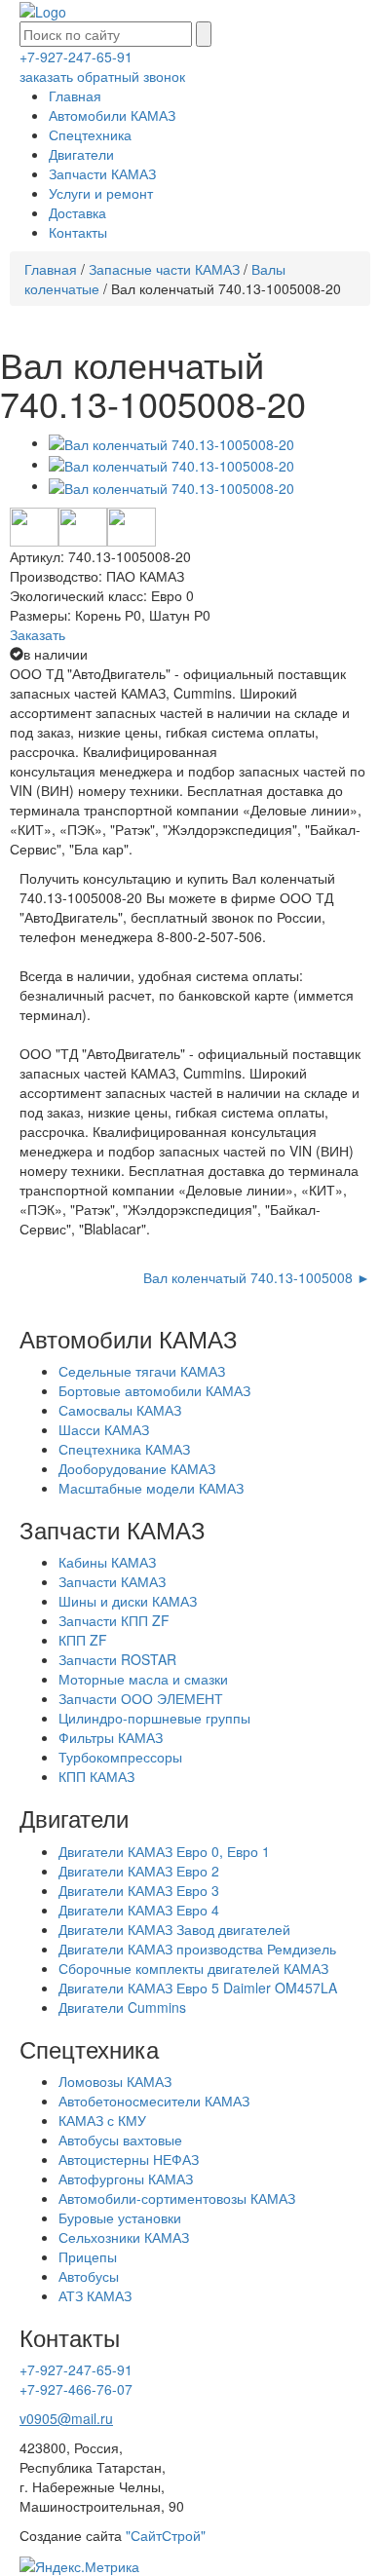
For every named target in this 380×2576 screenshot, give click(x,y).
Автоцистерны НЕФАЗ (129, 2159)
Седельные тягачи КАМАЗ (142, 1371)
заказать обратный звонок (102, 76)
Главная (75, 95)
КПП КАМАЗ (96, 1776)
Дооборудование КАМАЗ (137, 1468)
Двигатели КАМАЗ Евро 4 (139, 1910)
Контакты (78, 232)
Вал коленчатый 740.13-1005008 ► (257, 1277)
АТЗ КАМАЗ (95, 2295)
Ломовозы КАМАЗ (115, 2081)
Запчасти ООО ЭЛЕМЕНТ (141, 1698)
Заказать (38, 634)
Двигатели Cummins (122, 2007)
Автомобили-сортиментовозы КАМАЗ (177, 2198)
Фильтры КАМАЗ (111, 1737)
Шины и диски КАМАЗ (128, 1601)
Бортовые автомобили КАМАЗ (154, 1390)
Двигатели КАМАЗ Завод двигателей (174, 1929)
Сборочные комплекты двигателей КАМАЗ (193, 1968)
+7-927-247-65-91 (76, 57)
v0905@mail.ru (66, 2418)
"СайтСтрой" (166, 2535)
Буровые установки (120, 2217)
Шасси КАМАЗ (104, 1429)
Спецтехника (90, 134)
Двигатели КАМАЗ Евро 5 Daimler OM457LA (198, 1988)
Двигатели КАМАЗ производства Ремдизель (197, 1949)
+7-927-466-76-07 (76, 2389)
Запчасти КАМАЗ (102, 173)
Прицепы (88, 2256)
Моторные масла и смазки (143, 1679)
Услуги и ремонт (101, 193)
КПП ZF (83, 1640)
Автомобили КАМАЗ (112, 115)
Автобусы (89, 2276)
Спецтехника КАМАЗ (124, 1449)
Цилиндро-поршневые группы (154, 1718)
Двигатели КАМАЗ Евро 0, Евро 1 (164, 1851)
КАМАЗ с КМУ (102, 2120)
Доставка (77, 212)
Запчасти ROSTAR (117, 1659)
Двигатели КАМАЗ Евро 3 (139, 1890)
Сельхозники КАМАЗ (124, 2237)
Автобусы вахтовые (120, 2140)
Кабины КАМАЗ (107, 1562)
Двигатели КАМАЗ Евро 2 (139, 1871)
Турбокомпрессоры (120, 1757)
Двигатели (81, 154)
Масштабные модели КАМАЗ (151, 1488)
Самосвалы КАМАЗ (120, 1410)
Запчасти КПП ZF (114, 1620)
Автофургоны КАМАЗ (126, 2178)
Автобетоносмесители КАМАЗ (154, 2101)
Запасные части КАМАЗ (164, 269)
